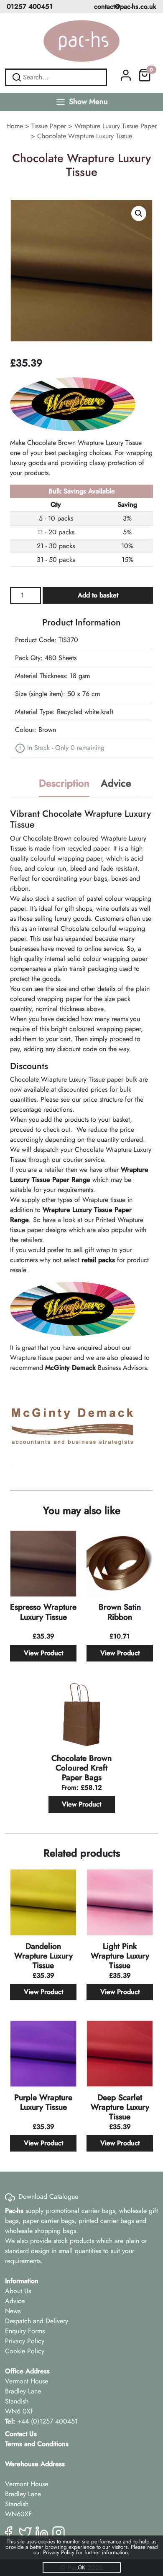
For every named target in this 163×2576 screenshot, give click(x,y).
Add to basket (98, 595)
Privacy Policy (25, 2341)
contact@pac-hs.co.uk (125, 6)
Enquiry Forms (25, 2331)
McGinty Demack (70, 1368)
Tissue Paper (49, 126)
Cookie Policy (25, 2351)
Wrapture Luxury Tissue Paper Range (79, 1175)
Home (15, 126)
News (13, 2311)
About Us (18, 2291)
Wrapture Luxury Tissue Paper (116, 126)
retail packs (98, 1260)
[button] (139, 213)
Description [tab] (64, 783)
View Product (43, 1653)
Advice (15, 2301)
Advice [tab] (116, 783)
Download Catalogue (48, 2196)
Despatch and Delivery (37, 2321)
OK (81, 2567)
